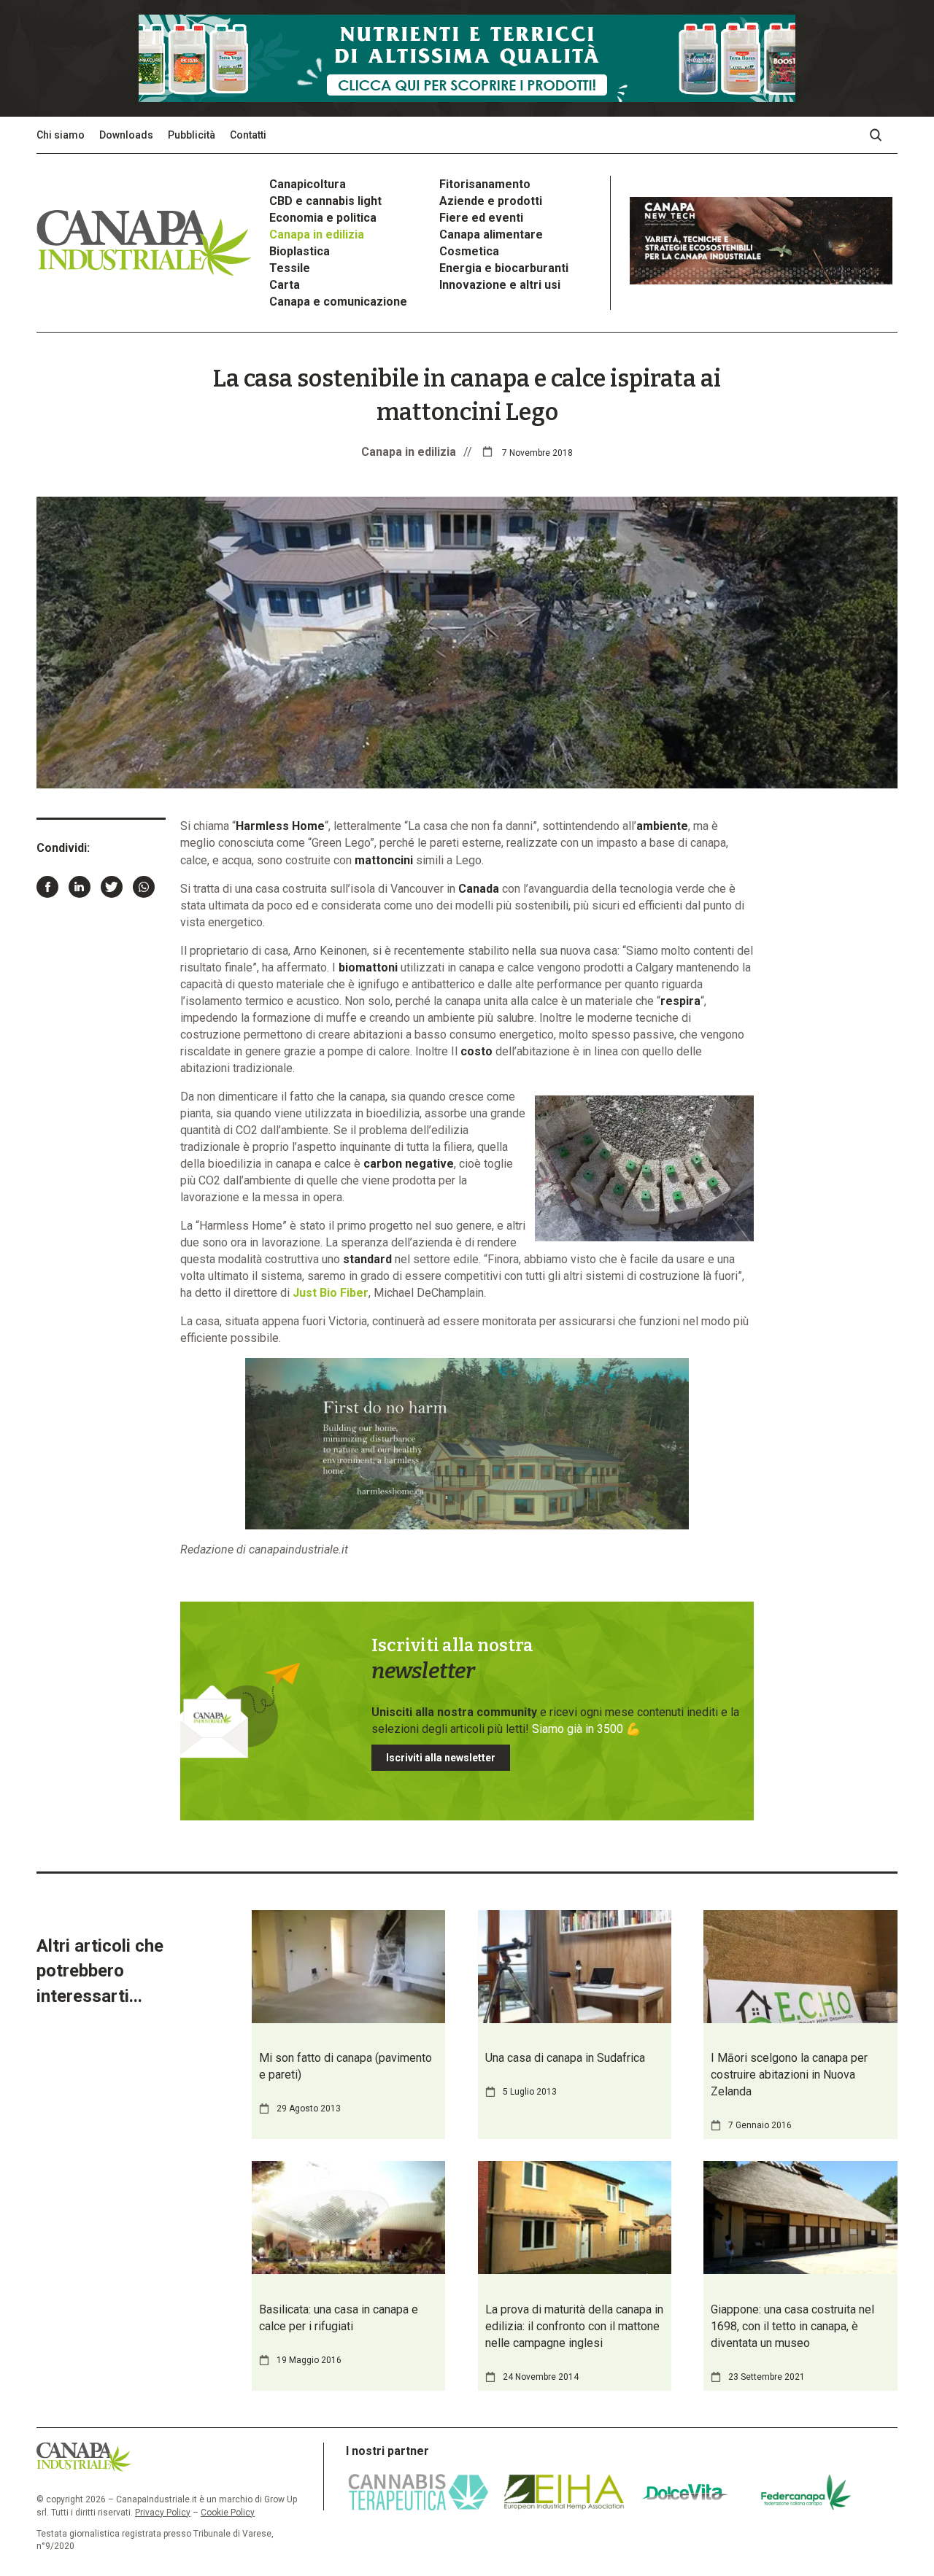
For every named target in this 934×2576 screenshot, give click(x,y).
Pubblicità (192, 135)
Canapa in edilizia (317, 234)
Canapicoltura (308, 184)
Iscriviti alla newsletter (441, 1758)
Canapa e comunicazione (338, 302)
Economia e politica (323, 218)
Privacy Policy (163, 2513)
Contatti (248, 135)
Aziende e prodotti (491, 201)
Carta (285, 285)
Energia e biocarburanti (504, 268)
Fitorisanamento (485, 184)
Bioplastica (300, 251)
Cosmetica (469, 251)
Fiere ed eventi (481, 218)
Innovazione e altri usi (500, 285)
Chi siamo (61, 135)
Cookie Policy (228, 2513)
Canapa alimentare (491, 234)
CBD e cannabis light (325, 201)
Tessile (290, 268)
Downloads (126, 135)
